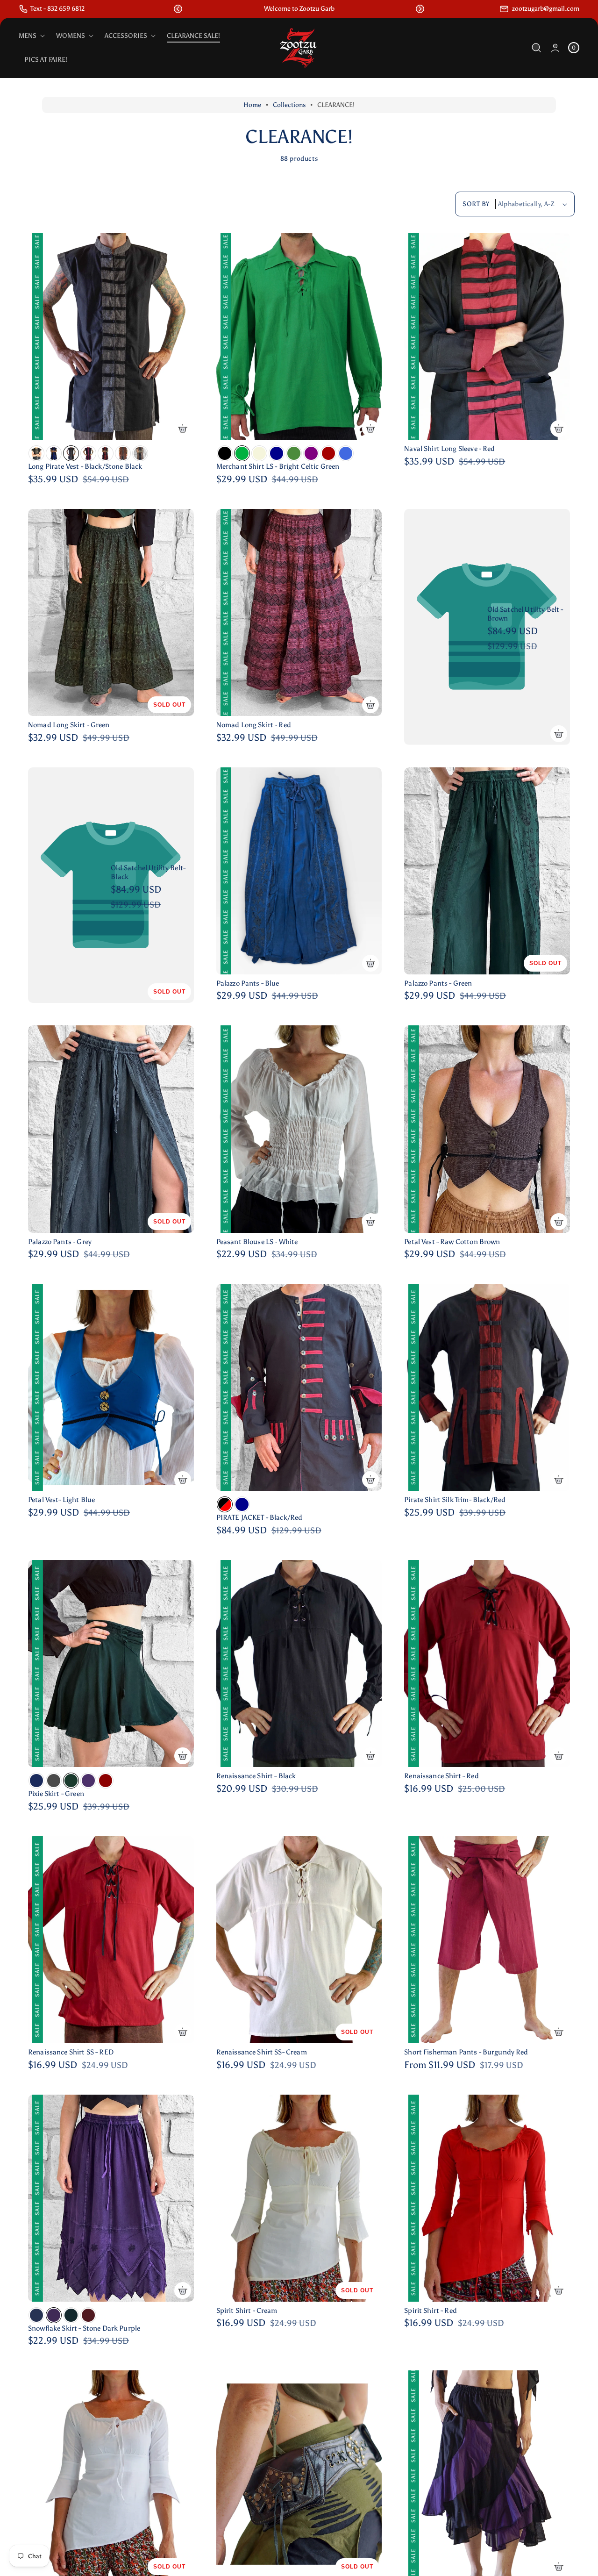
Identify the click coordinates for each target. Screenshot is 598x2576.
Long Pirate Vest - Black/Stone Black (85, 466)
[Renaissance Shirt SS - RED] (111, 1940)
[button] (178, 9)
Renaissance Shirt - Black (256, 1776)
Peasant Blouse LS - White (257, 1242)
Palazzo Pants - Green (438, 983)
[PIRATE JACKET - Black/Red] (299, 1387)
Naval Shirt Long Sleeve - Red (449, 449)
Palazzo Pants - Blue (248, 983)
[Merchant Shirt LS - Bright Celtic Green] (299, 336)
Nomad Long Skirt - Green (69, 725)
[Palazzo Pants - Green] (487, 871)
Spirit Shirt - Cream (247, 2311)
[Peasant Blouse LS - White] (299, 1129)
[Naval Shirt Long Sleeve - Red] (487, 336)
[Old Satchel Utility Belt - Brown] (487, 627)
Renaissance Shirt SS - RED (71, 2052)
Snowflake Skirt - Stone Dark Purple (84, 2328)
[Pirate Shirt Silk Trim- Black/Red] (487, 1387)
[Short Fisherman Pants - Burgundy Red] (487, 1940)
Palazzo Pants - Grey (60, 1242)
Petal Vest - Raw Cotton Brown (452, 1242)
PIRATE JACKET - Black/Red (260, 1517)
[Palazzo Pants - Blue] (299, 871)
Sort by (476, 204)
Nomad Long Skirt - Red (254, 725)
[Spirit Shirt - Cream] (299, 2198)
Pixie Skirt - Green (56, 1794)
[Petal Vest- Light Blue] (111, 1387)
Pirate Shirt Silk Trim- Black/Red (455, 1500)
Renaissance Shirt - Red (441, 1776)
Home (252, 105)
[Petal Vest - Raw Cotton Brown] (487, 1129)
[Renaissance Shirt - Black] (299, 1664)
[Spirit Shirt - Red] (487, 2198)
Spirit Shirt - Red (431, 2311)
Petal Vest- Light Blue (61, 1500)
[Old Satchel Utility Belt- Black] (111, 885)
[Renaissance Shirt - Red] (487, 1664)
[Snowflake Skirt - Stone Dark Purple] (111, 2198)
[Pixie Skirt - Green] (111, 1664)
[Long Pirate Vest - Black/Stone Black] (111, 336)
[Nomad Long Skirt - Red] (299, 612)
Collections (289, 105)
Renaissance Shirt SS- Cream (262, 2052)
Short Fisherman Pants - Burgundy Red (466, 2052)
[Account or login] (555, 48)
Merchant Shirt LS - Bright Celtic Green (278, 466)
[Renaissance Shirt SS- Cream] (299, 1940)
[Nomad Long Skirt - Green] (111, 612)
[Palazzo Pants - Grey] (111, 1129)
